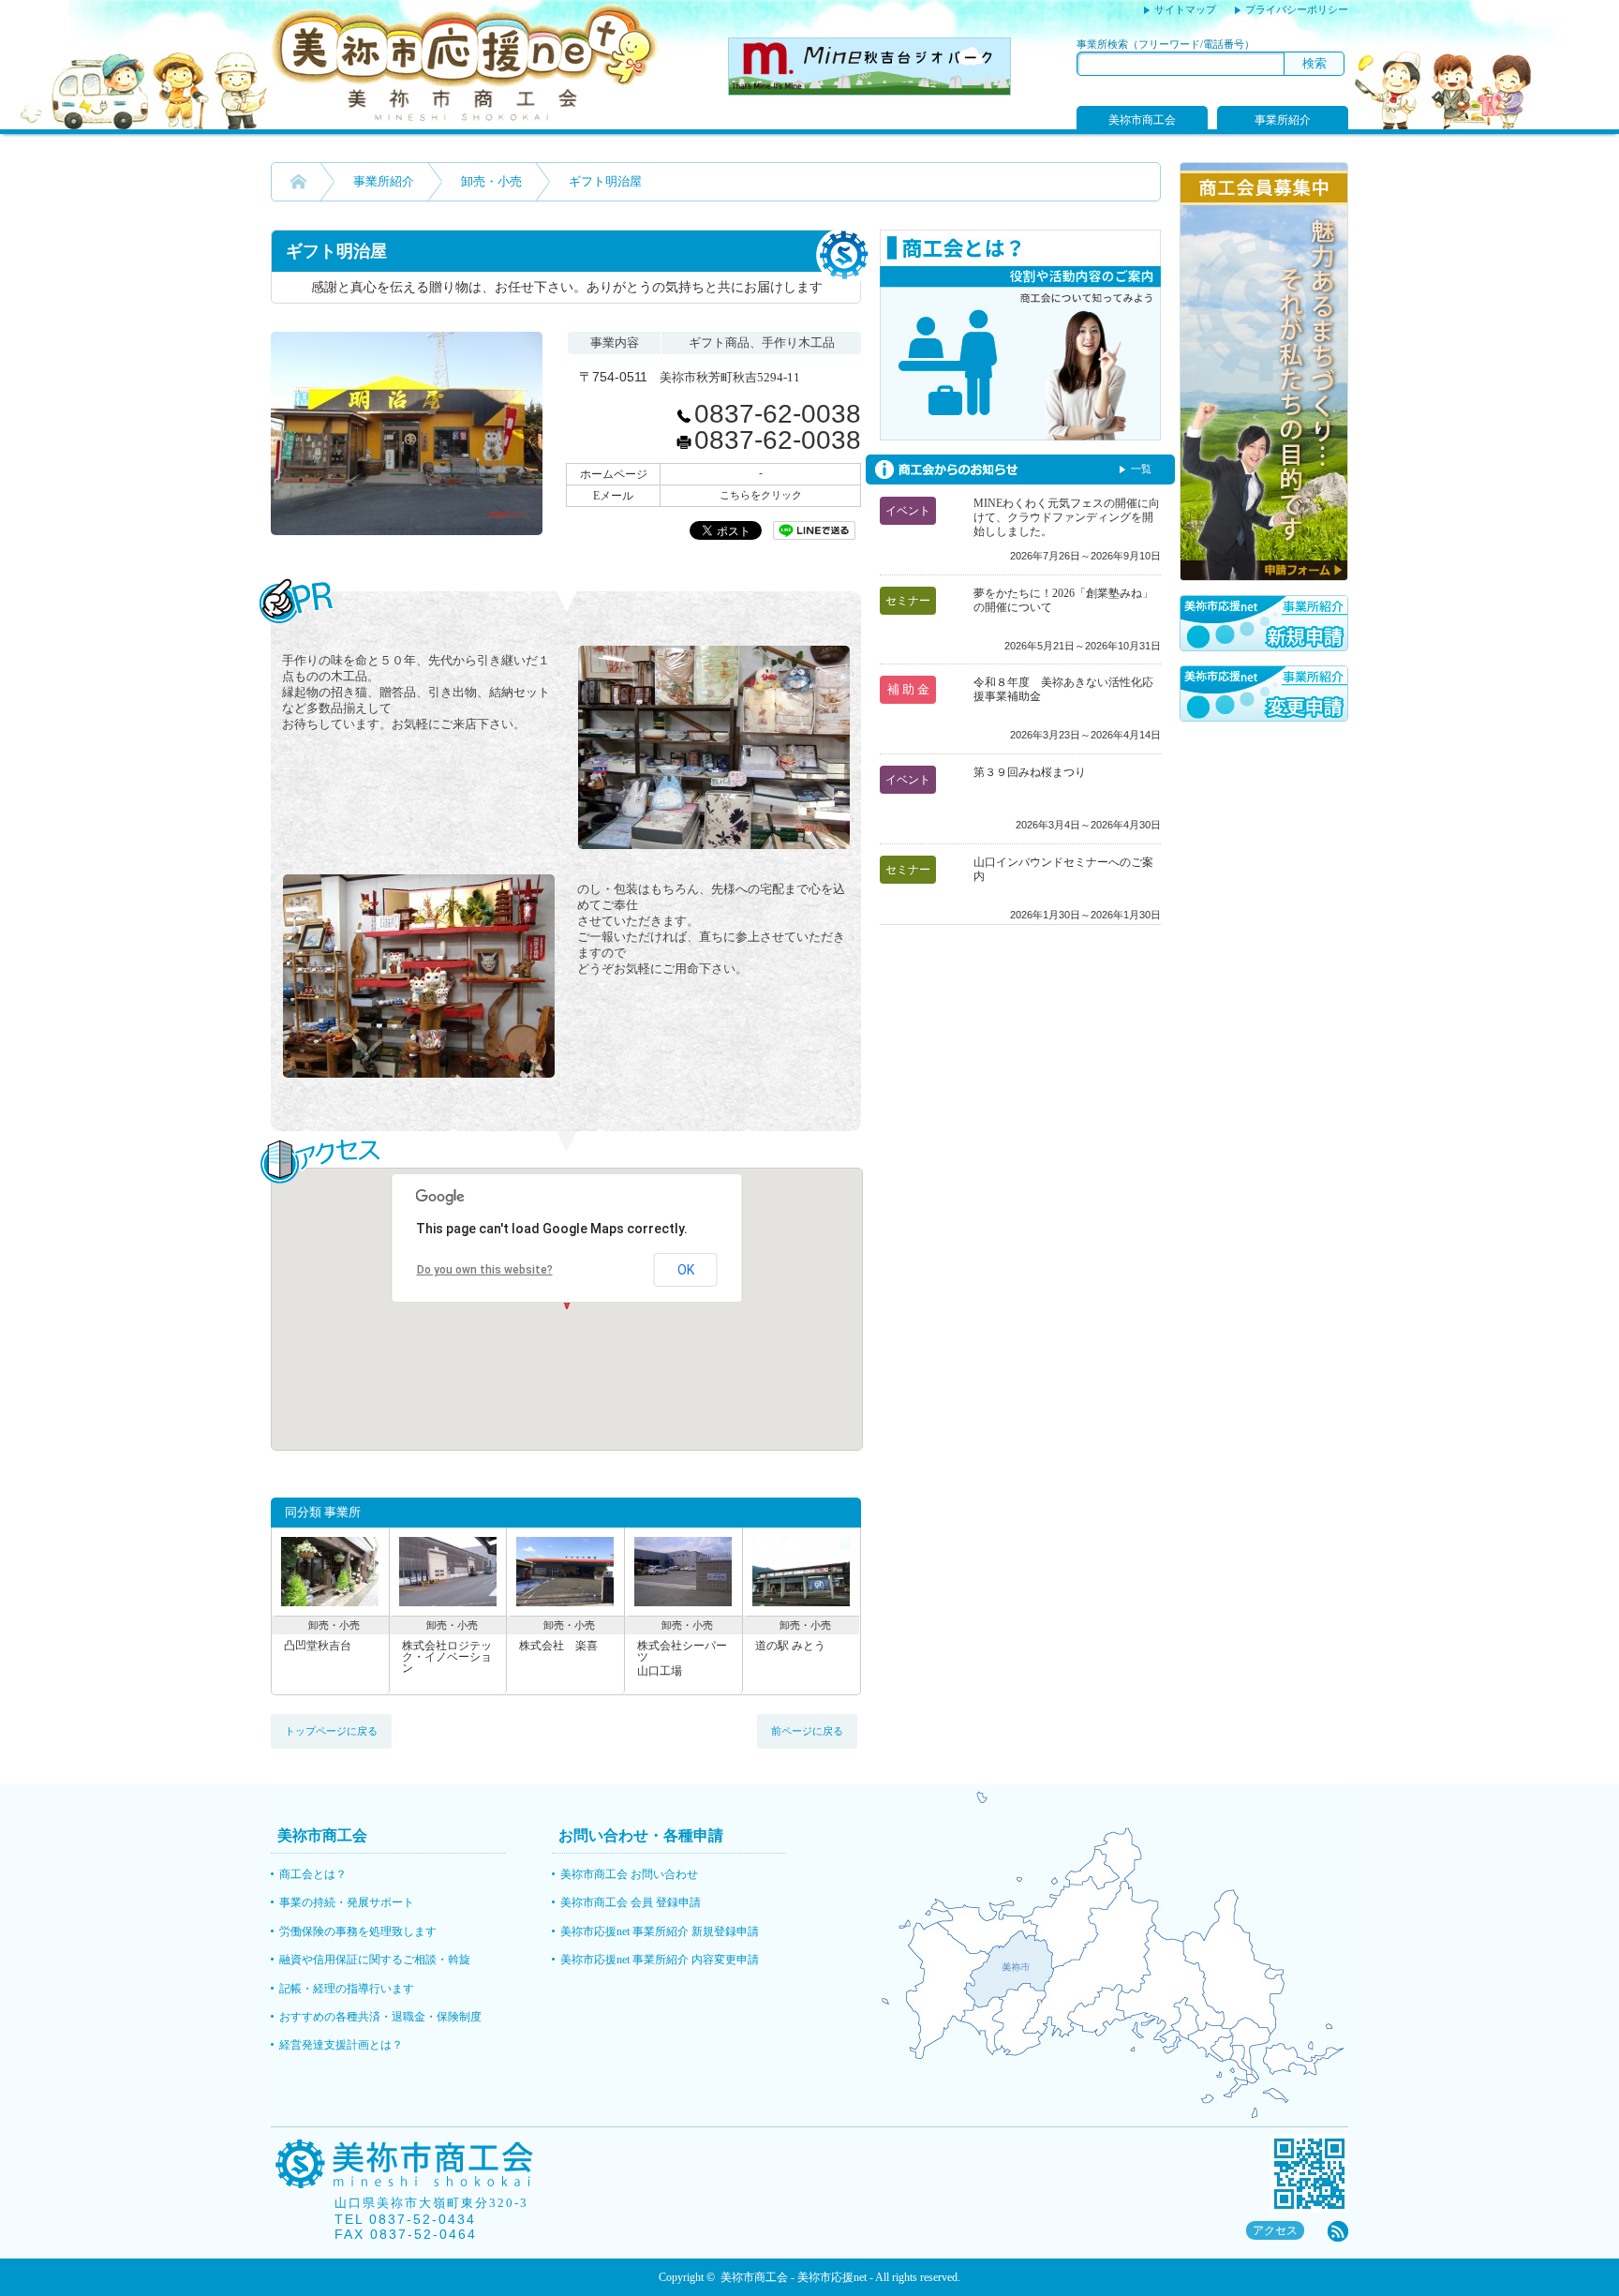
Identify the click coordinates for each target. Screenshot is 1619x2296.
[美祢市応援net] (465, 117)
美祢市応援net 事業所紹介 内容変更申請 (660, 1960)
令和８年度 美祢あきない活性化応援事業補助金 (1063, 689)
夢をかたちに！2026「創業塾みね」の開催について (1063, 600)
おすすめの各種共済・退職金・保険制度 (380, 2017)
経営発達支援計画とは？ (341, 2045)
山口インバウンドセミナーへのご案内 (1063, 869)
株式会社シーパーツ (682, 1658)
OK (686, 1270)
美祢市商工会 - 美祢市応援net (794, 2277)
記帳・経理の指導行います (347, 1989)
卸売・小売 (491, 181)
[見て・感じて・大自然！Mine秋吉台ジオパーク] (869, 90)
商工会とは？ (313, 1874)
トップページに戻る (331, 1731)
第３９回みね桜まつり (1030, 772)
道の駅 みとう (790, 1646)
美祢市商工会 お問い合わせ (629, 1874)
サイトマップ (1185, 9)
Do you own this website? (485, 1270)
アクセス (1275, 2230)
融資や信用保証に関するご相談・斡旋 (375, 1960)
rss (1338, 2231)
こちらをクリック (761, 495)
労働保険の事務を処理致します (358, 1931)
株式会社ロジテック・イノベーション (447, 1657)
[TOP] (298, 182)
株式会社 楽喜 (558, 1646)
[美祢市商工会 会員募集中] (1264, 576)
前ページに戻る (807, 1731)
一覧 (1141, 469)
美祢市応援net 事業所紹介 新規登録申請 (660, 1931)
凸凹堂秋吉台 (318, 1646)
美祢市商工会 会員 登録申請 (631, 1902)
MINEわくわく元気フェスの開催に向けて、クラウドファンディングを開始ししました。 (1067, 517)
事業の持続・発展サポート (347, 1902)
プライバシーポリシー (1297, 9)
